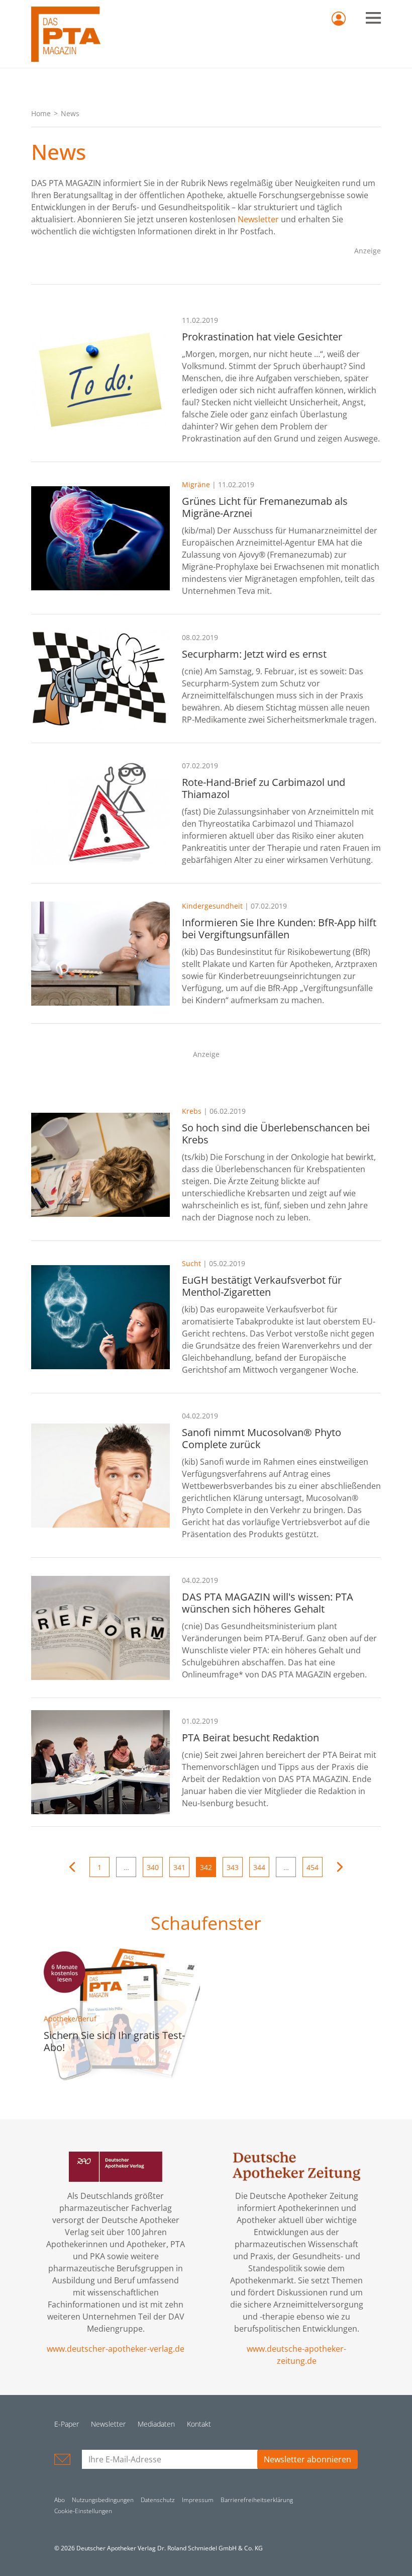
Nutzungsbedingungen (103, 2500)
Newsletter (258, 219)
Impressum (198, 2500)
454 (313, 1867)
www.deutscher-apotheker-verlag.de (116, 2349)
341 (179, 1867)
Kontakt (199, 2424)
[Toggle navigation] (373, 18)
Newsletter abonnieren (307, 2459)
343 (233, 1867)
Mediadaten (156, 2424)
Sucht (191, 1263)
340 (153, 1867)
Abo (60, 2500)
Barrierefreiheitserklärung (257, 2500)
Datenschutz (158, 2500)
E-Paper (67, 2424)
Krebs (192, 1111)
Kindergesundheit (212, 906)
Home (41, 113)
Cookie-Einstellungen (83, 2511)
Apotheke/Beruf (70, 2019)
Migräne (196, 484)
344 (259, 1867)
